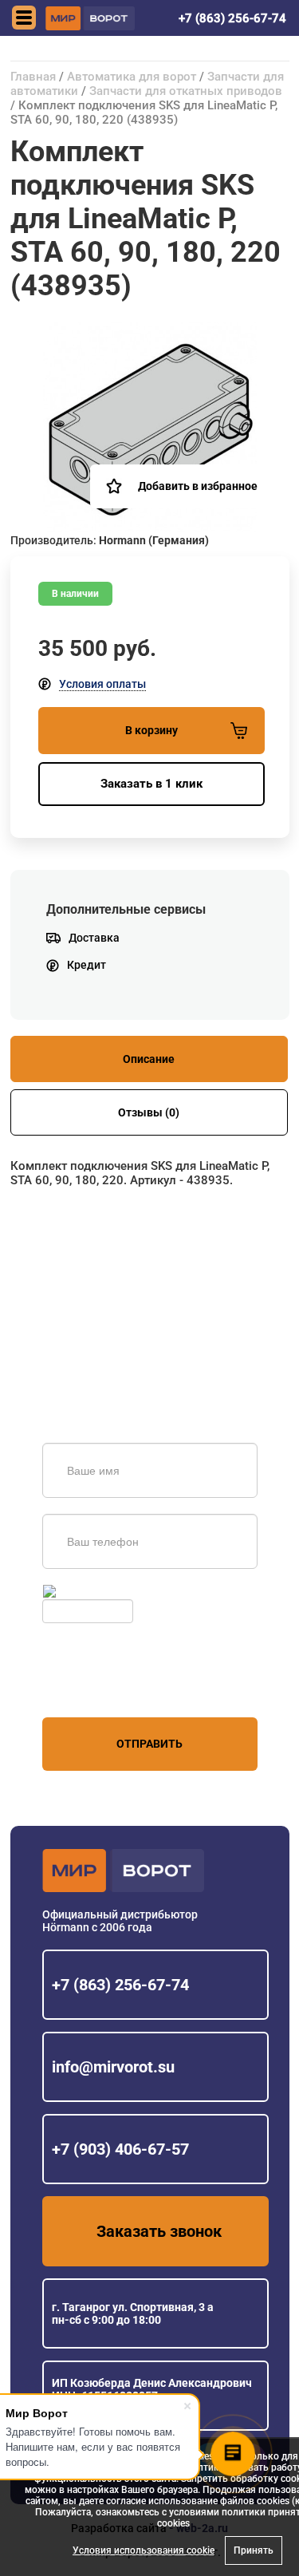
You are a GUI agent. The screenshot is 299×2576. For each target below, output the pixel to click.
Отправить (149, 1744)
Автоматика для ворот (132, 77)
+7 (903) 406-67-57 (120, 2149)
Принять (254, 2550)
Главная (33, 77)
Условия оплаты (102, 684)
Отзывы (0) (149, 1112)
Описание (149, 1059)
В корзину (151, 730)
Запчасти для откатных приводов (186, 91)
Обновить (85, 1591)
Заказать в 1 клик (151, 784)
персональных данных (102, 1687)
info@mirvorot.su (113, 2067)
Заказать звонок (159, 2231)
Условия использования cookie (144, 2550)
